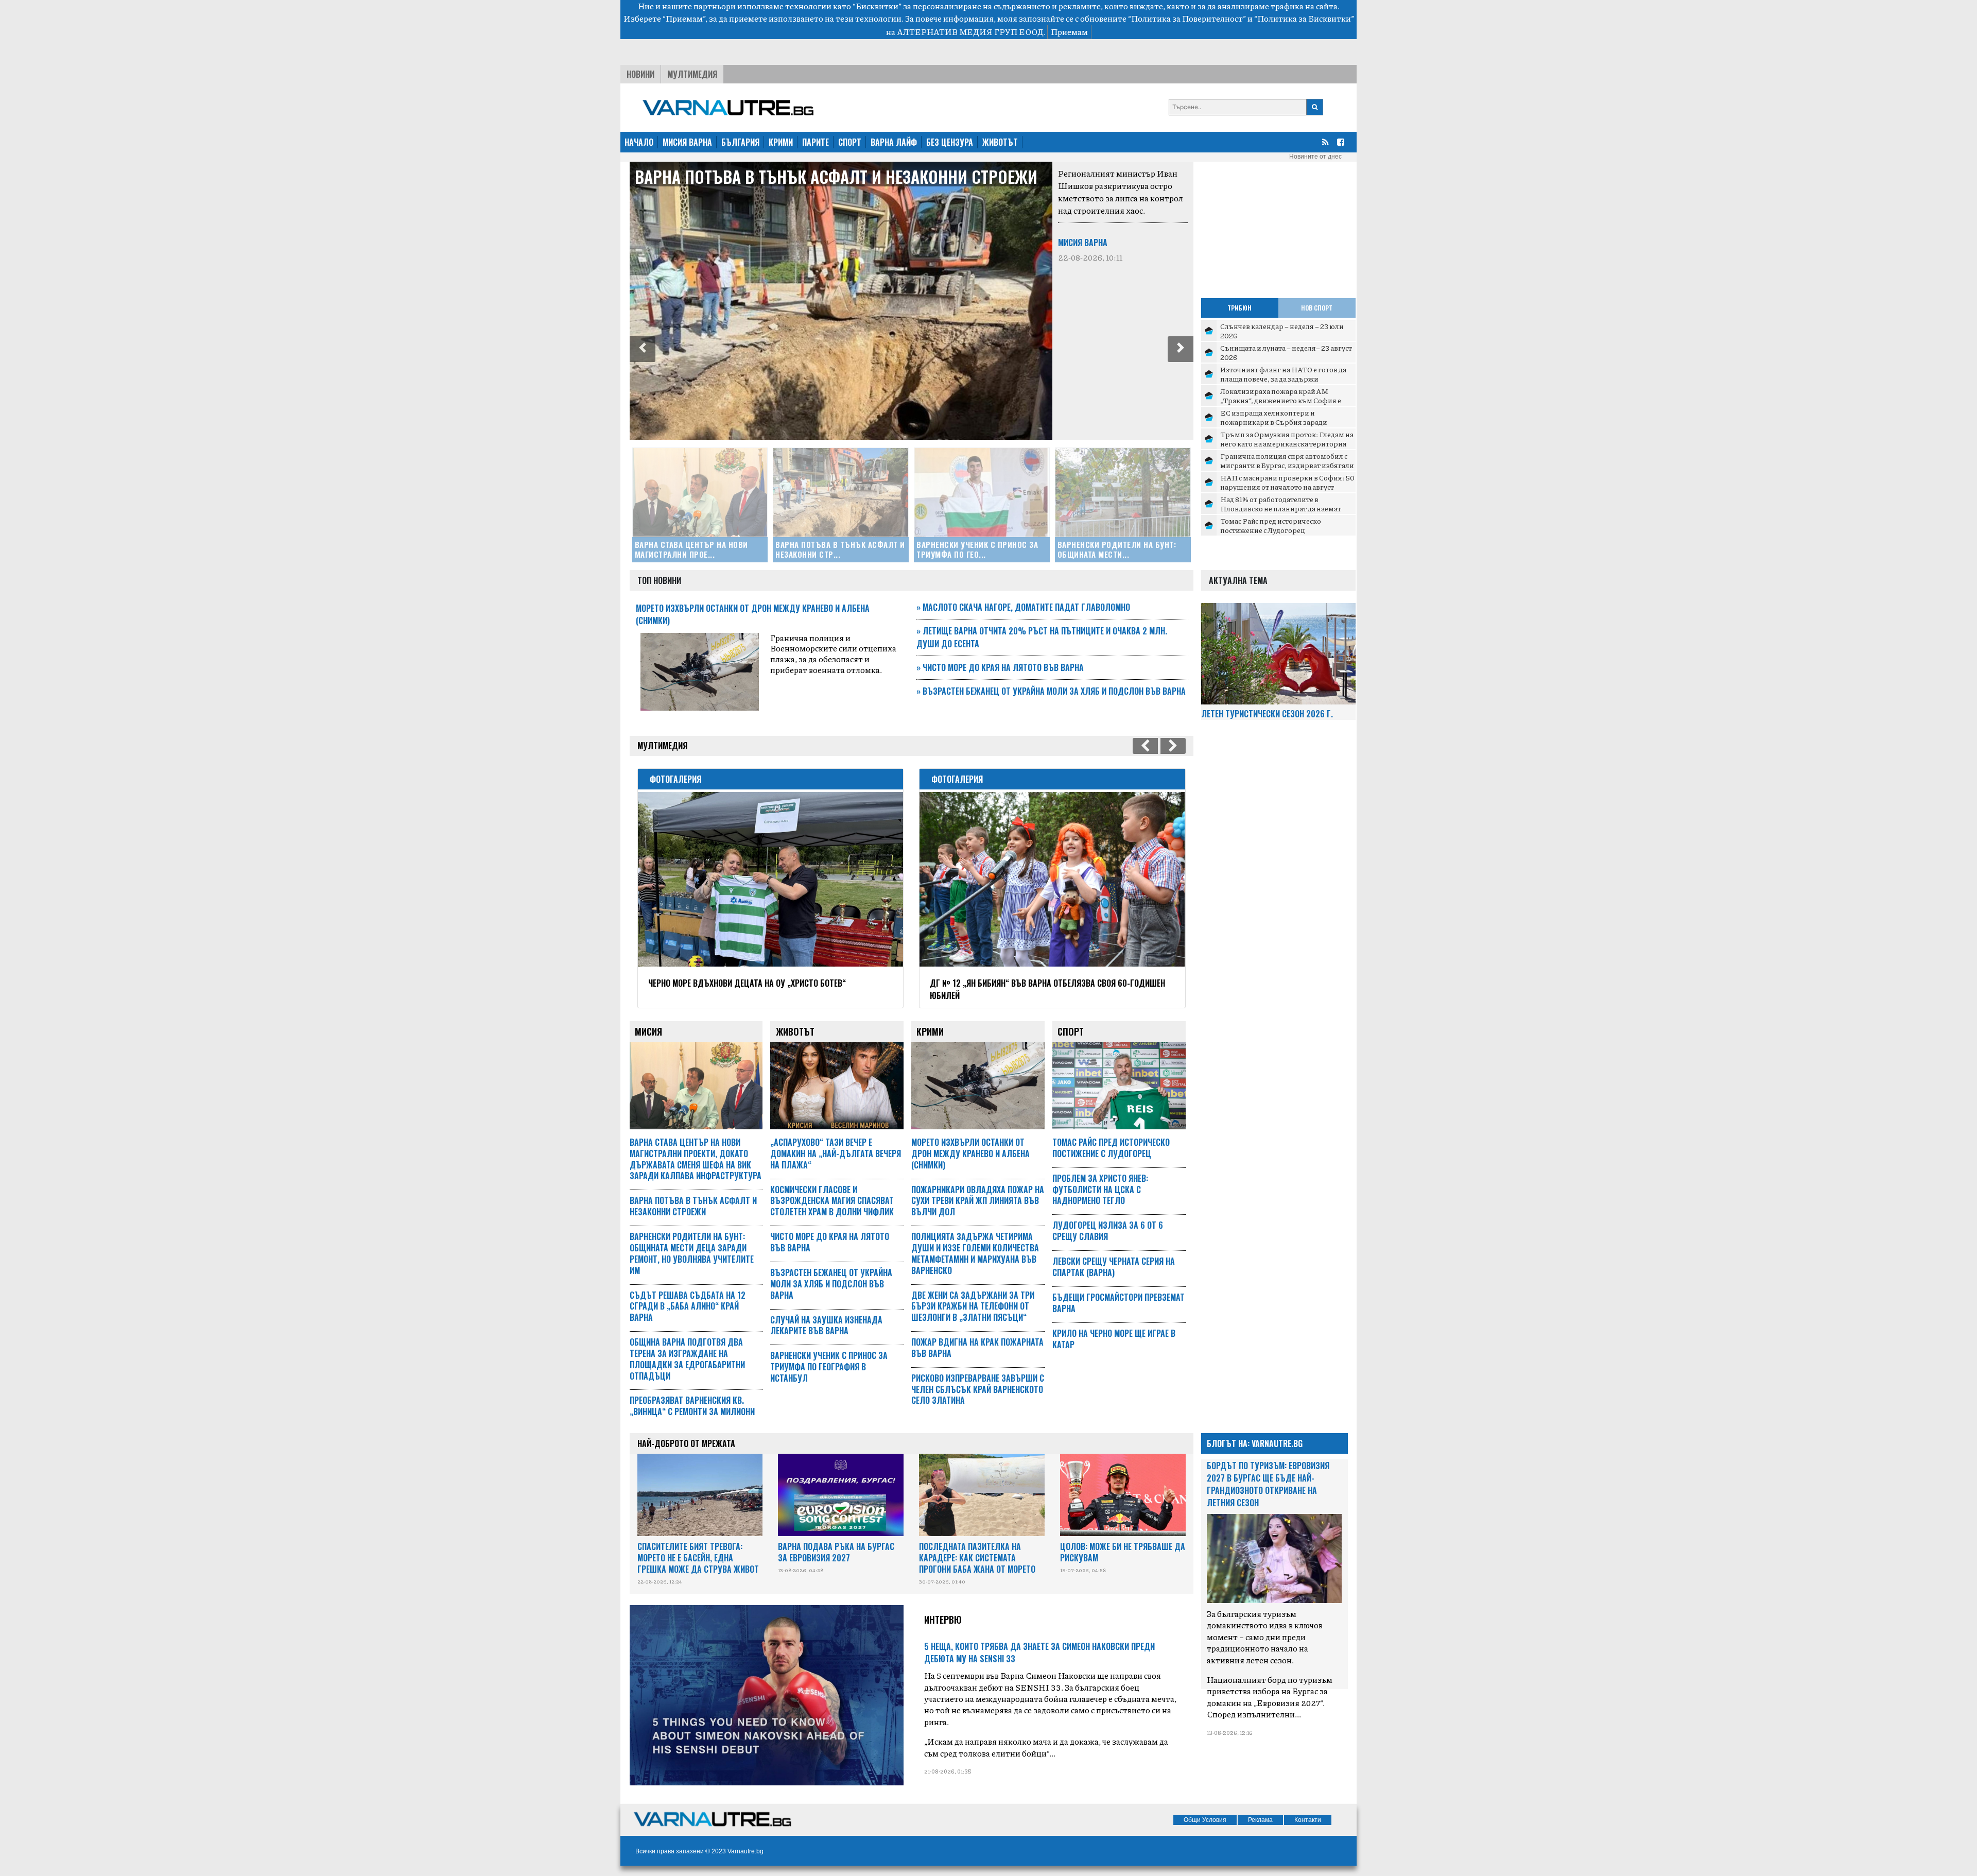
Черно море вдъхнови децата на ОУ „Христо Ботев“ (733, 983)
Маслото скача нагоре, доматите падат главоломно (1023, 607)
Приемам (1069, 32)
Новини (640, 74)
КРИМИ (781, 142)
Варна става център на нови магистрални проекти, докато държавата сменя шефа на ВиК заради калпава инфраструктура (696, 1159)
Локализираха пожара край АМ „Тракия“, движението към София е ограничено (1281, 400)
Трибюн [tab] (1239, 308)
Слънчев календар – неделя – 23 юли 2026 (1282, 331)
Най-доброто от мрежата (686, 1443)
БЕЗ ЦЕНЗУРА (950, 142)
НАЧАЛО (639, 142)
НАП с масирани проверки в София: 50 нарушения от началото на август (1287, 482)
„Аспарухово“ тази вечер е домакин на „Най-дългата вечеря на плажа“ (836, 1154)
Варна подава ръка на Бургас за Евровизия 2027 (836, 1552)
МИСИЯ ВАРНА (687, 142)
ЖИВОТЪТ (1000, 142)
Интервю (943, 1620)
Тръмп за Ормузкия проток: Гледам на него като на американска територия (1287, 439)
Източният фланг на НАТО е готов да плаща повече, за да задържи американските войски (1283, 378)
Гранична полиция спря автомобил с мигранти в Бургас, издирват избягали (1287, 460)
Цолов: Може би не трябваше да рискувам (1123, 1552)
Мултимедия (692, 74)
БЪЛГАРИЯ (740, 142)
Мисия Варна (721, 243)
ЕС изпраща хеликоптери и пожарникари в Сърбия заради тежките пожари (1274, 421)
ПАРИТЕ (816, 142)
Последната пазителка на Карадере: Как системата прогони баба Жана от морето (977, 1558)
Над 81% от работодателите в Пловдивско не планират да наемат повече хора (1281, 508)
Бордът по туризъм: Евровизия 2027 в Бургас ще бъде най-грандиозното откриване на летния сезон (1268, 1484)
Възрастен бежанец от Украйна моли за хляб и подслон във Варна (1051, 691)
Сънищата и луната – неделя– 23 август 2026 (1286, 352)
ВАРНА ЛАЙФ (894, 142)
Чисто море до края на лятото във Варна (1000, 667)
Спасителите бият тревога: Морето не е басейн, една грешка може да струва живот (698, 1558)
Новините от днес (1315, 157)
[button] (643, 349)
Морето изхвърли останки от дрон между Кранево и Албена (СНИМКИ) (970, 1154)
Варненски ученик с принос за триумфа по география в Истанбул (1003, 186)
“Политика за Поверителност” (1187, 18)
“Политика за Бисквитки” (1304, 18)
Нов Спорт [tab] (1317, 308)
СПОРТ (850, 142)
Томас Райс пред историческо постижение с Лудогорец (1271, 525)
